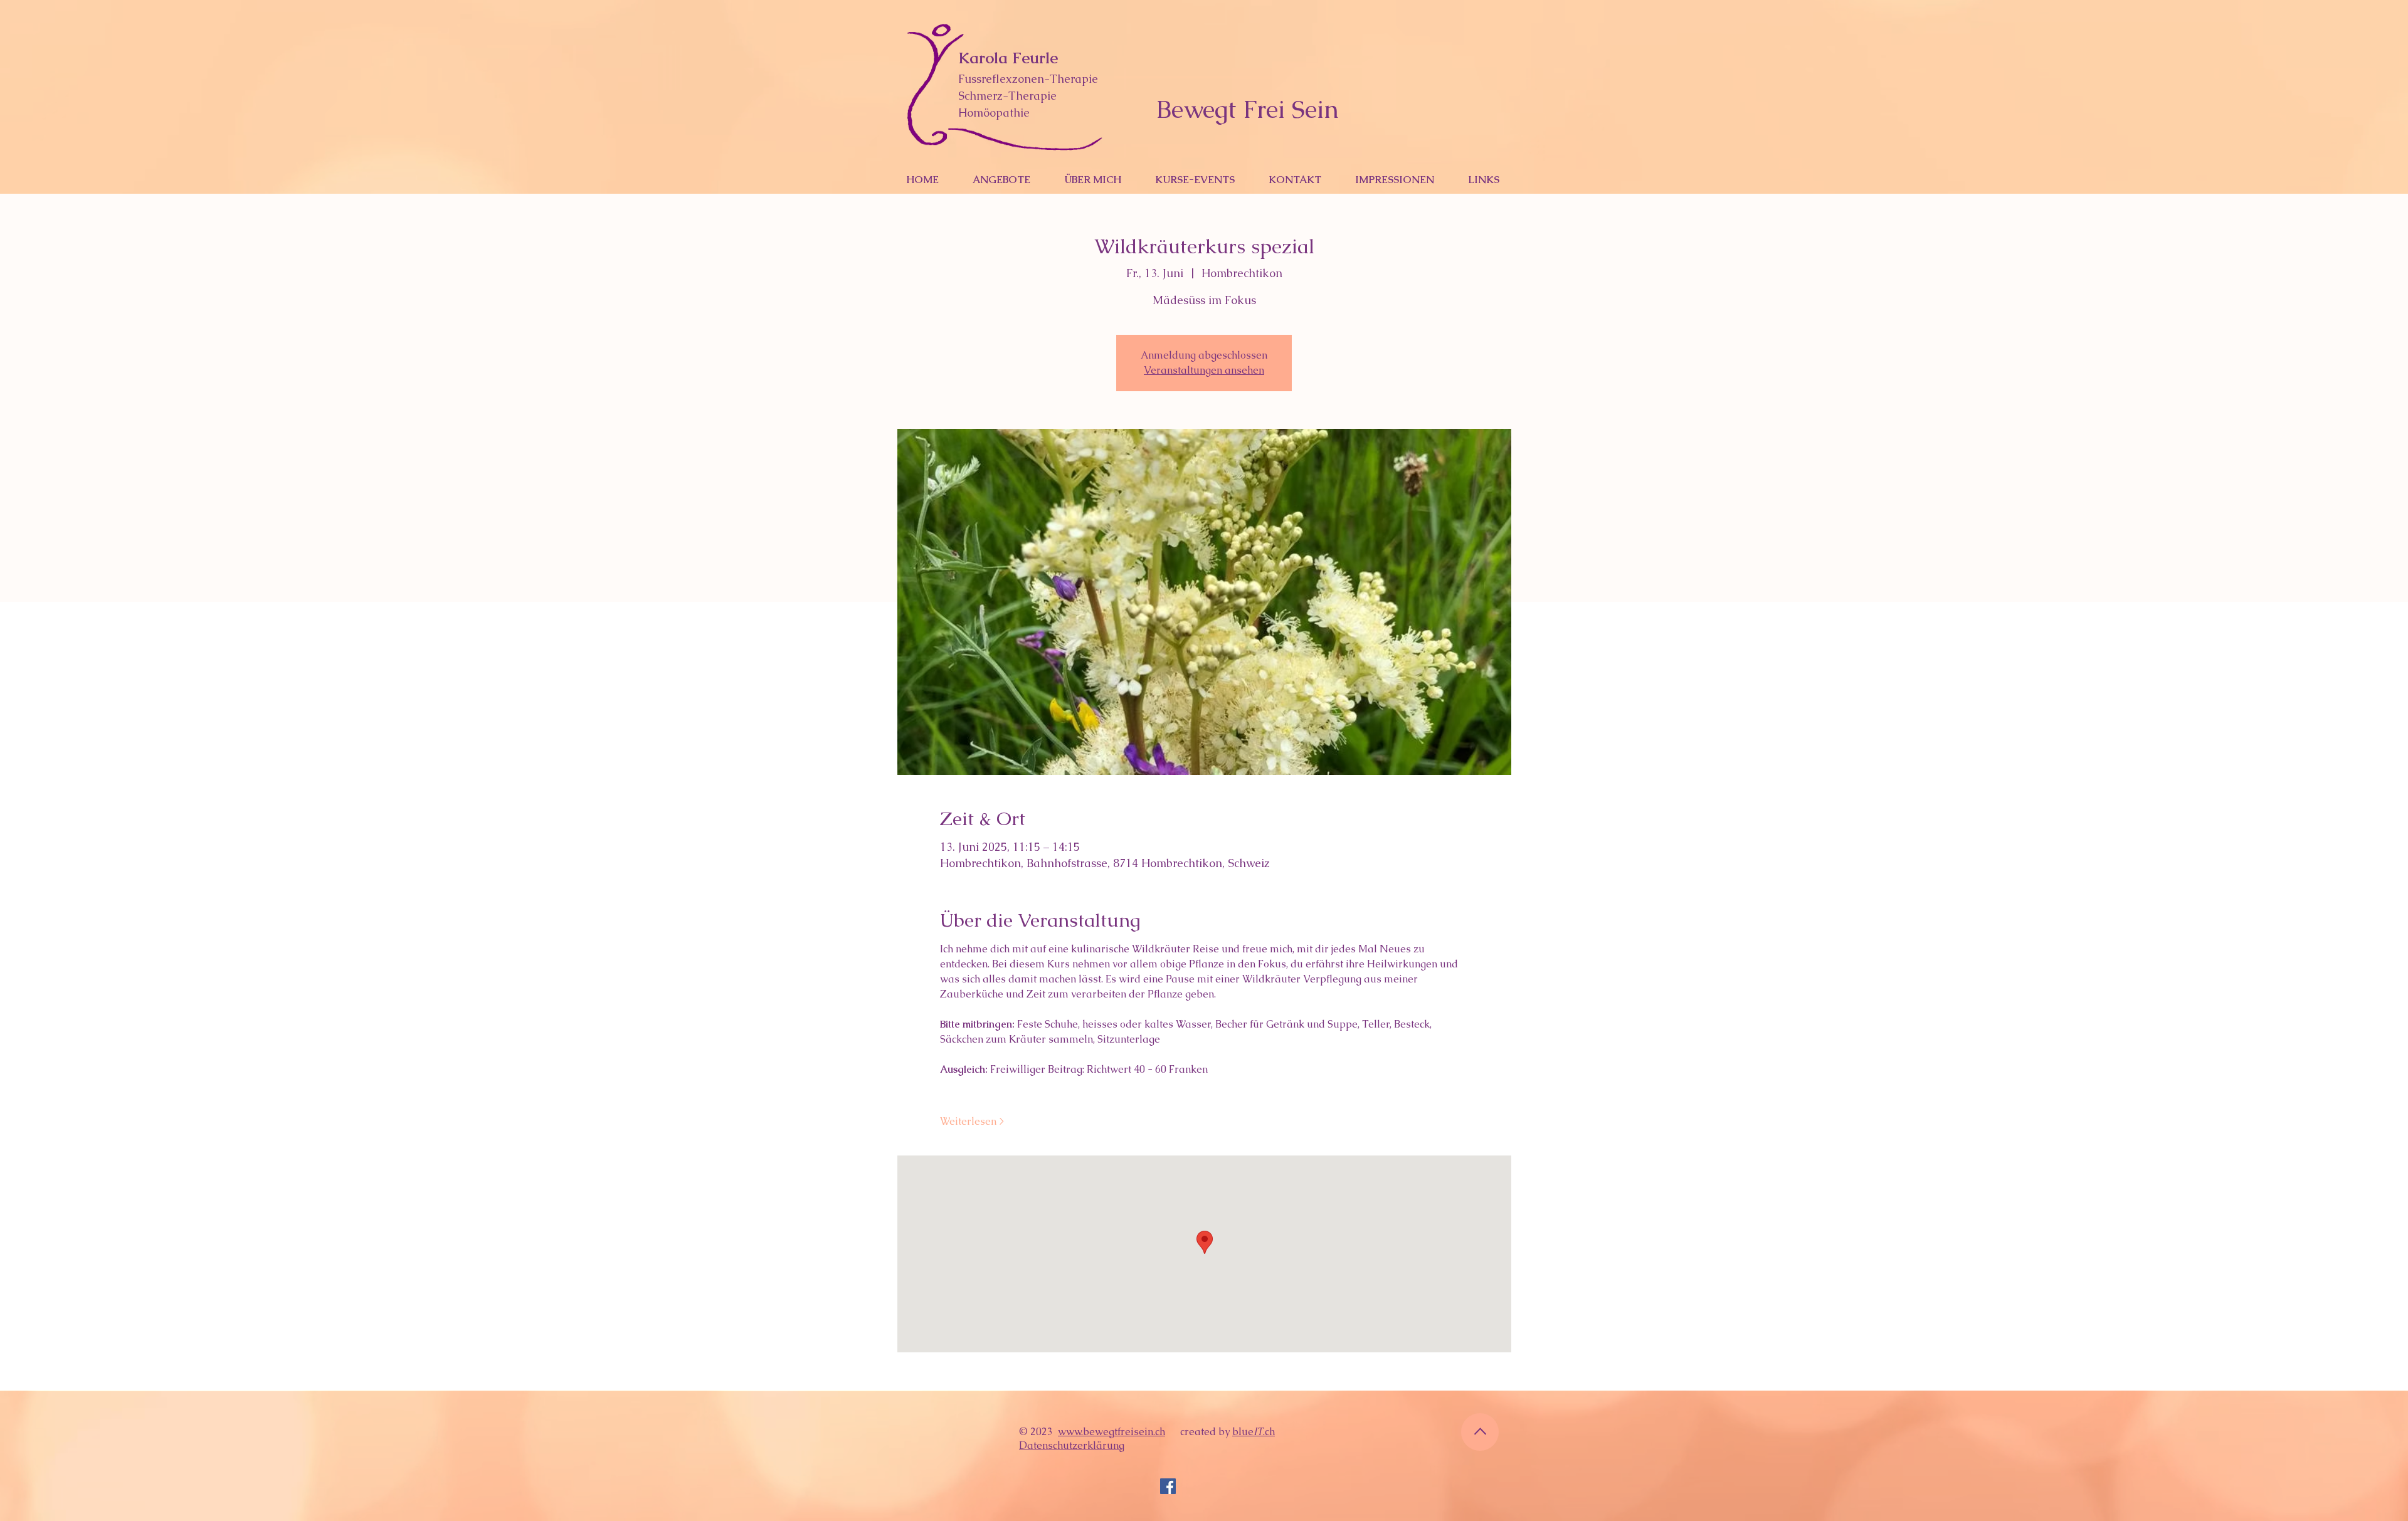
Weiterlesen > (972, 1121)
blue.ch (1254, 1432)
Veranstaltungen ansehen (1204, 370)
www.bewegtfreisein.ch (1112, 1432)
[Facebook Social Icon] (1168, 1486)
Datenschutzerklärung (1072, 1445)
